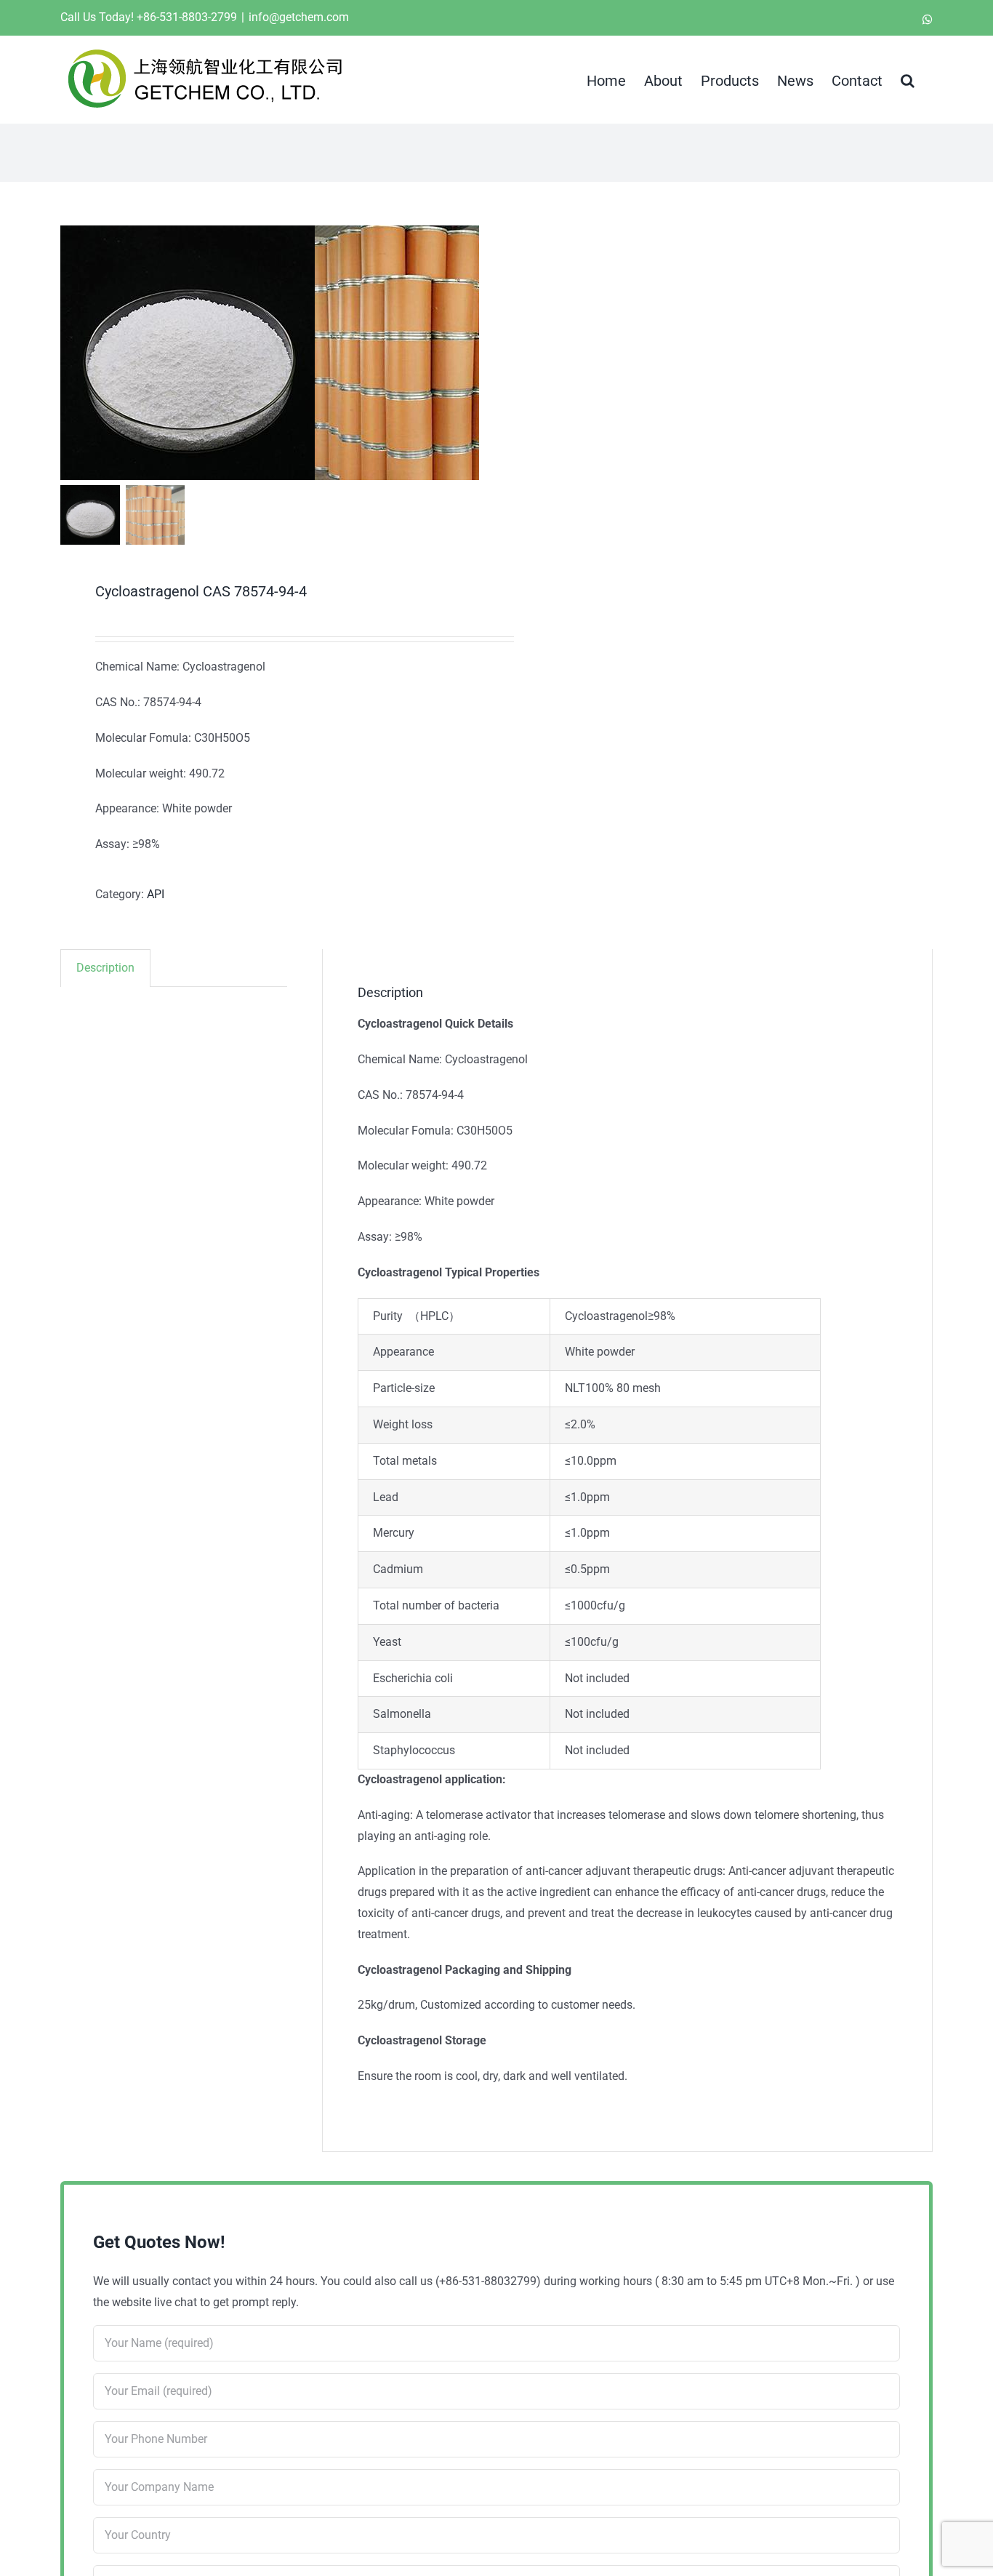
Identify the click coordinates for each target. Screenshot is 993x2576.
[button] (908, 79)
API (156, 894)
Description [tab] (105, 968)
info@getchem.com (299, 17)
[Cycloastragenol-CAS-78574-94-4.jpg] (188, 353)
